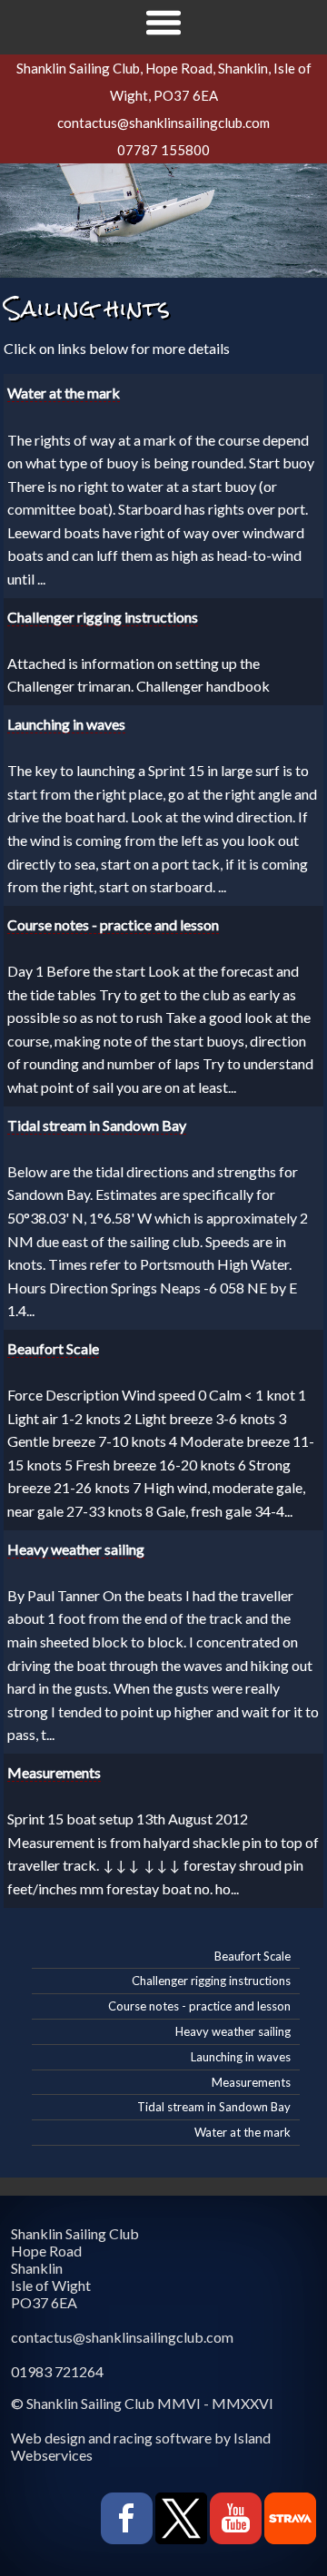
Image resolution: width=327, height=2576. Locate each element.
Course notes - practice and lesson (199, 2006)
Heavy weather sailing (233, 2031)
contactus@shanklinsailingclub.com (163, 123)
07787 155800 (163, 150)
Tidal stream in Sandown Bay (214, 2107)
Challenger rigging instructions (211, 1981)
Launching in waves (241, 2057)
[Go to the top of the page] (51, 2541)
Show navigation (163, 23)
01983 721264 (57, 2371)
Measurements (251, 2082)
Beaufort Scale (253, 1956)
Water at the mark (243, 2132)
